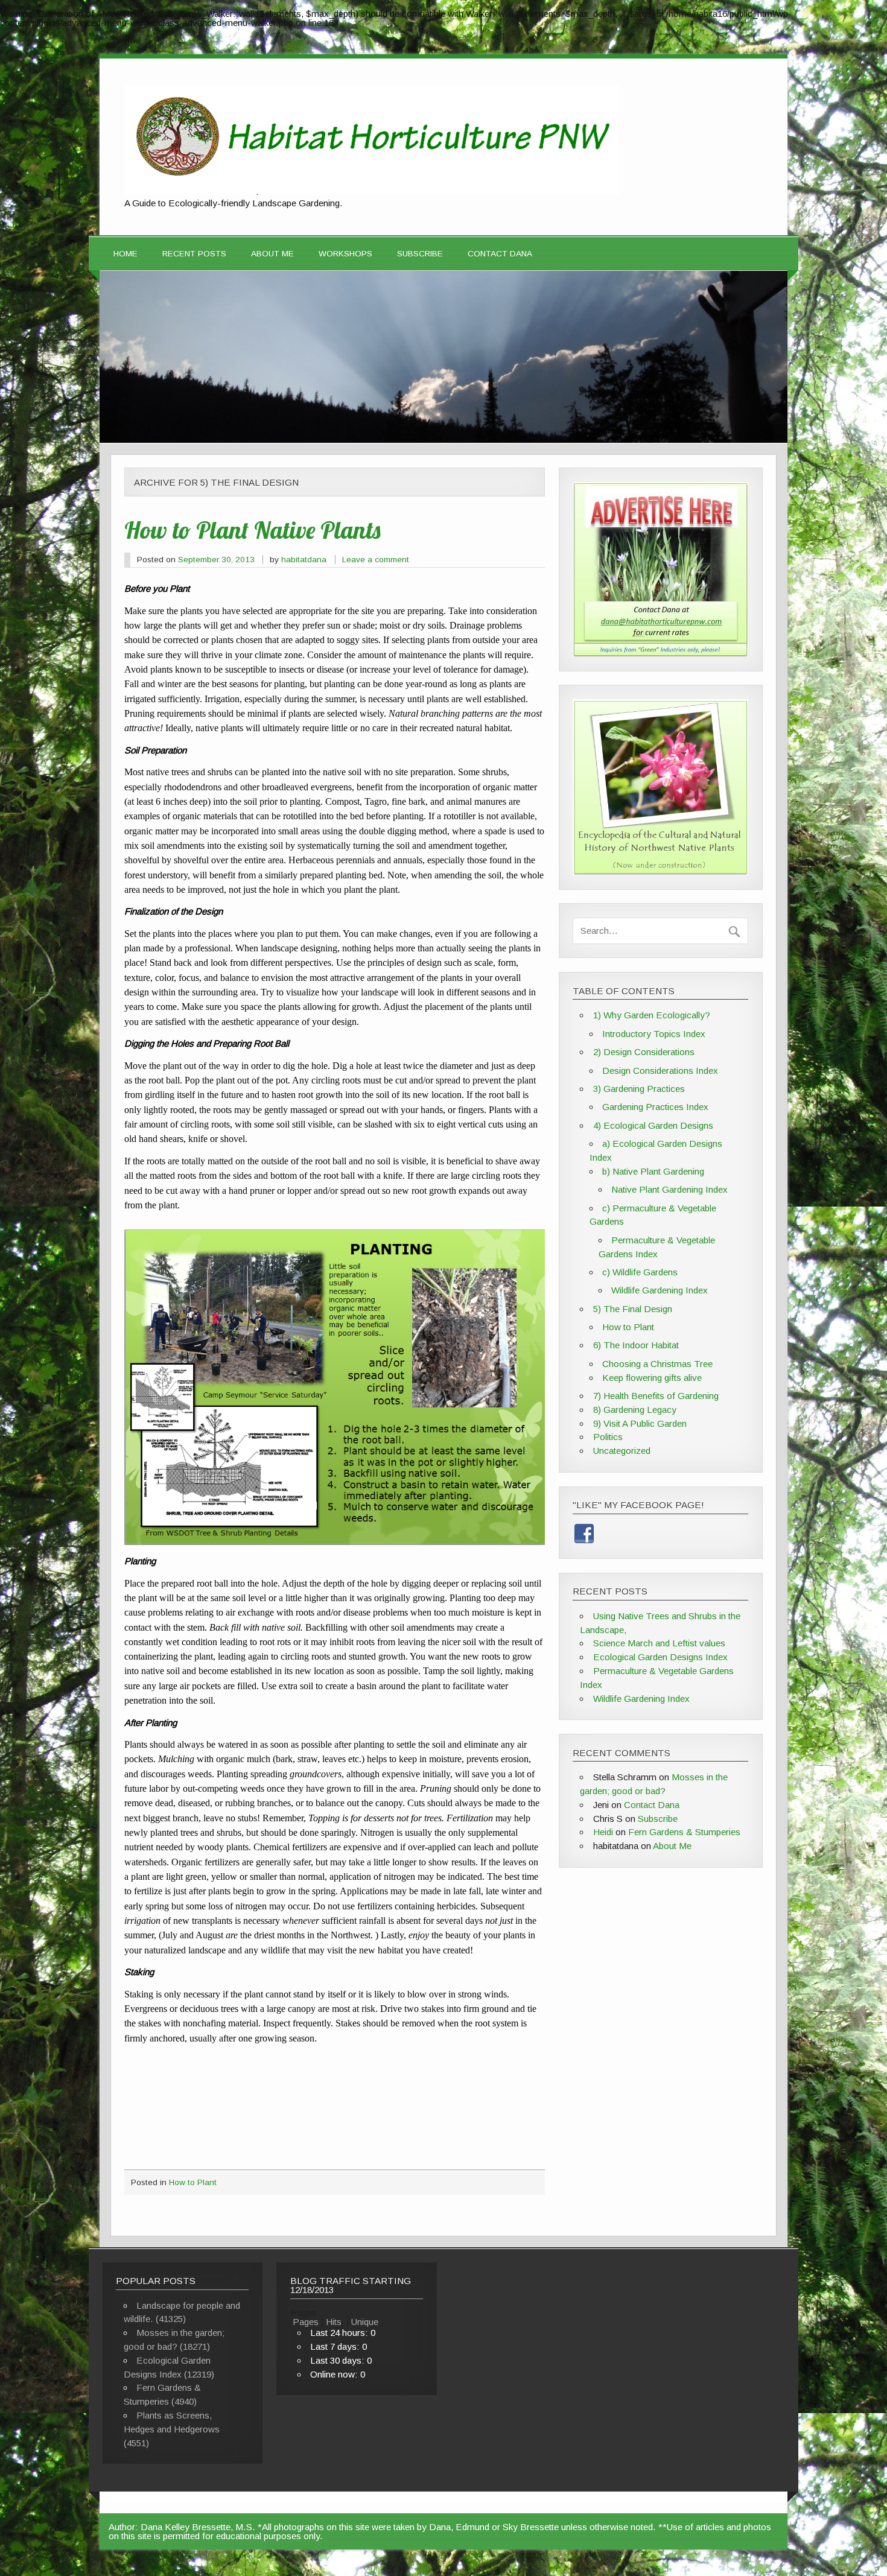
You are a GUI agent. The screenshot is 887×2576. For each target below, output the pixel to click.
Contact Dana (500, 254)
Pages (306, 2322)
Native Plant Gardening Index (669, 1189)
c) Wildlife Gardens (640, 1272)
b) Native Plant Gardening (653, 1171)
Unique (365, 2322)
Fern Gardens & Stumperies (684, 1832)
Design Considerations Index (660, 1071)
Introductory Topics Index (654, 1034)
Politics (608, 1437)
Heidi (603, 1832)
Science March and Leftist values (659, 1643)
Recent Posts (194, 254)
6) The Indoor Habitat (636, 1345)
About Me (272, 254)
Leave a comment (376, 560)
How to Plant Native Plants (252, 530)
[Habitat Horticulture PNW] (372, 192)
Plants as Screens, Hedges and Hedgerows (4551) (172, 2429)
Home (126, 254)
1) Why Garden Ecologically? (652, 1015)
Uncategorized (622, 1451)
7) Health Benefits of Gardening (656, 1396)
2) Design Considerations (644, 1052)
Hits (335, 2322)
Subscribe (420, 254)
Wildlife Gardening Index (660, 1290)
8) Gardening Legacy (635, 1410)
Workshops (345, 254)
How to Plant (193, 2182)
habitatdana (304, 560)
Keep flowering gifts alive (652, 1378)
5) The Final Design (633, 1309)
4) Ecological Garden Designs (653, 1125)
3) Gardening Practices (639, 1089)
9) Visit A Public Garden (640, 1423)
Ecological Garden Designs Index (660, 1657)
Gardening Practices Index (655, 1107)
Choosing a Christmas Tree (657, 1364)
